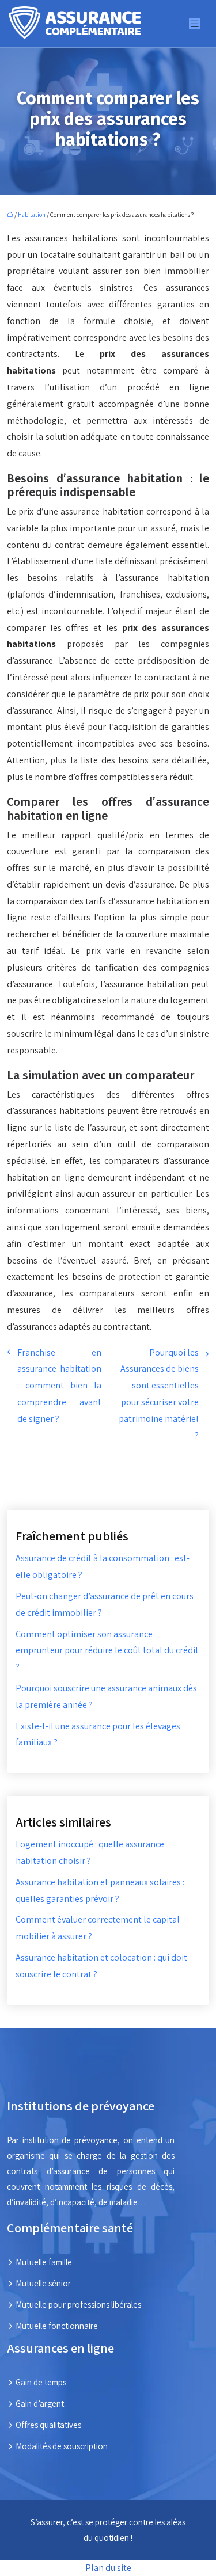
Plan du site (108, 2568)
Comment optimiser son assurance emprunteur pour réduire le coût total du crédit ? (107, 1651)
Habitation (32, 215)
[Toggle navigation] (195, 24)
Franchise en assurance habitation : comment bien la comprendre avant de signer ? (59, 1386)
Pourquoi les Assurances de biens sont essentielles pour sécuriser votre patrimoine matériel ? (159, 1394)
